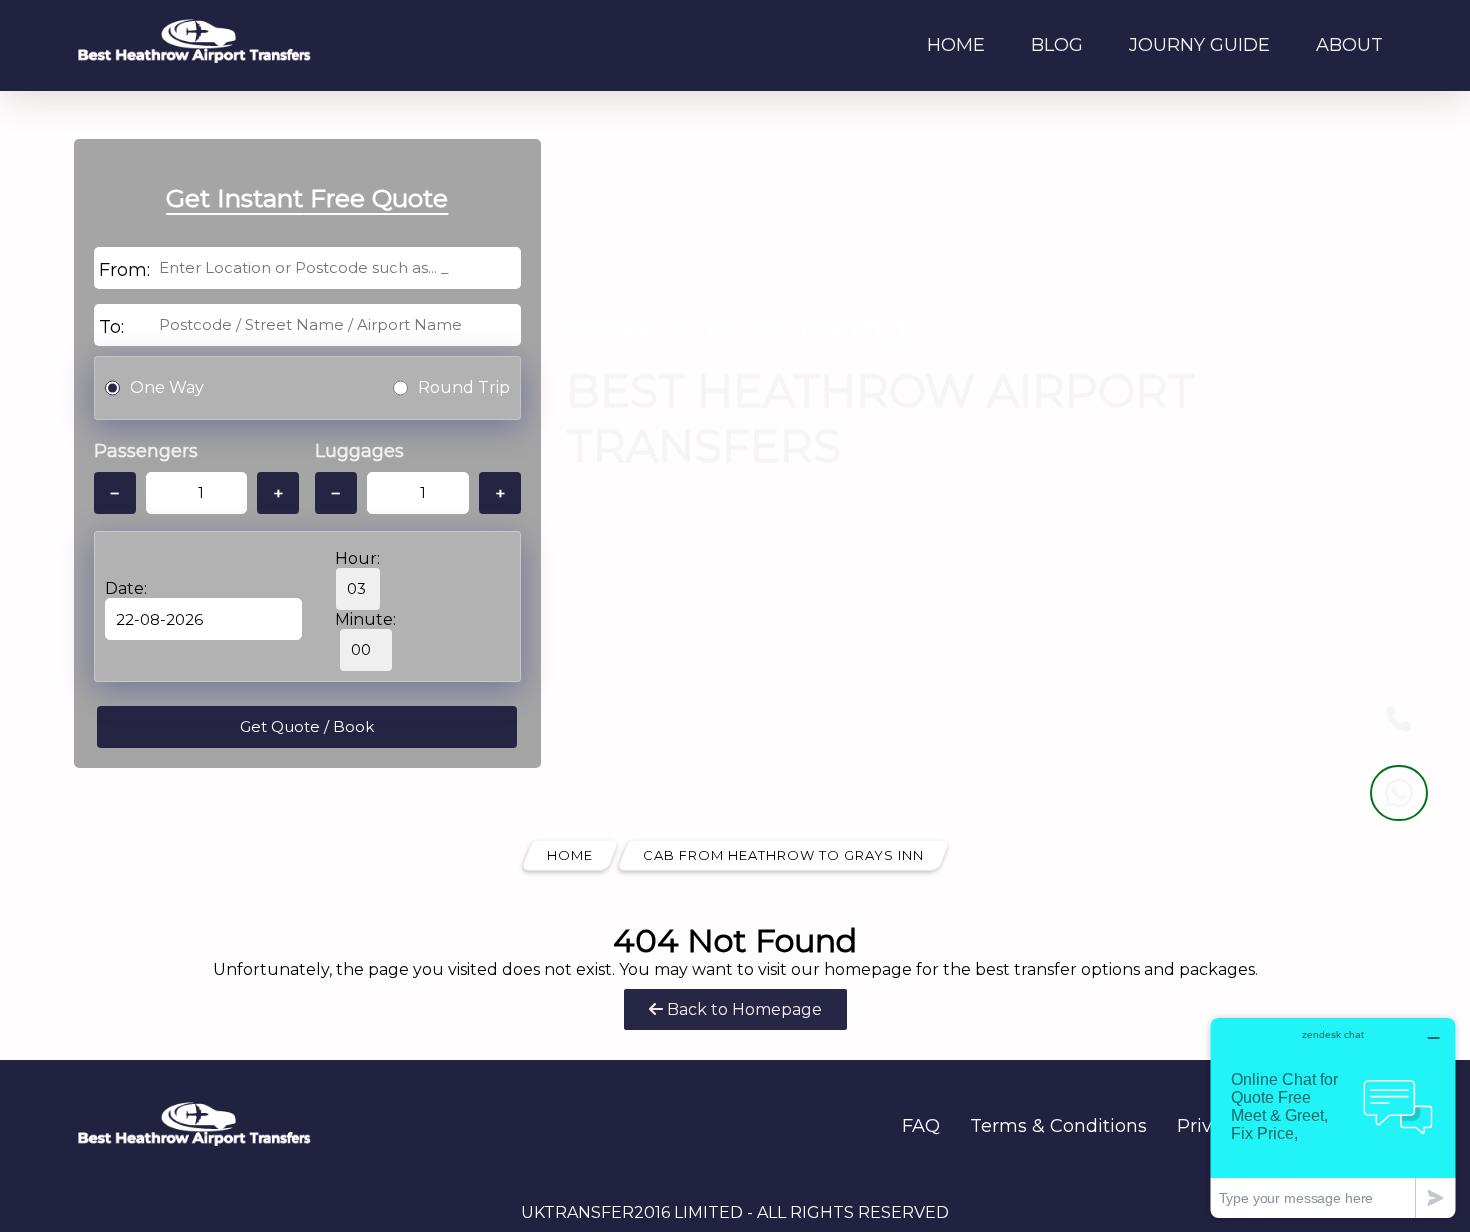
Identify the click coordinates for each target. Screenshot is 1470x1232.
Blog (1057, 45)
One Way (167, 387)
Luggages (359, 451)
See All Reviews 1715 (686, 603)
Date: (126, 588)
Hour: (357, 558)
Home (956, 45)
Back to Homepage (742, 1009)
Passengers (146, 451)
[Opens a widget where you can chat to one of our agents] (1333, 1117)
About (1349, 45)
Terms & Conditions (1058, 1126)
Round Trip (464, 387)
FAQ (921, 1126)
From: (124, 270)
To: (111, 327)
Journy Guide (1199, 45)
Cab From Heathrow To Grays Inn (783, 855)
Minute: (365, 619)
